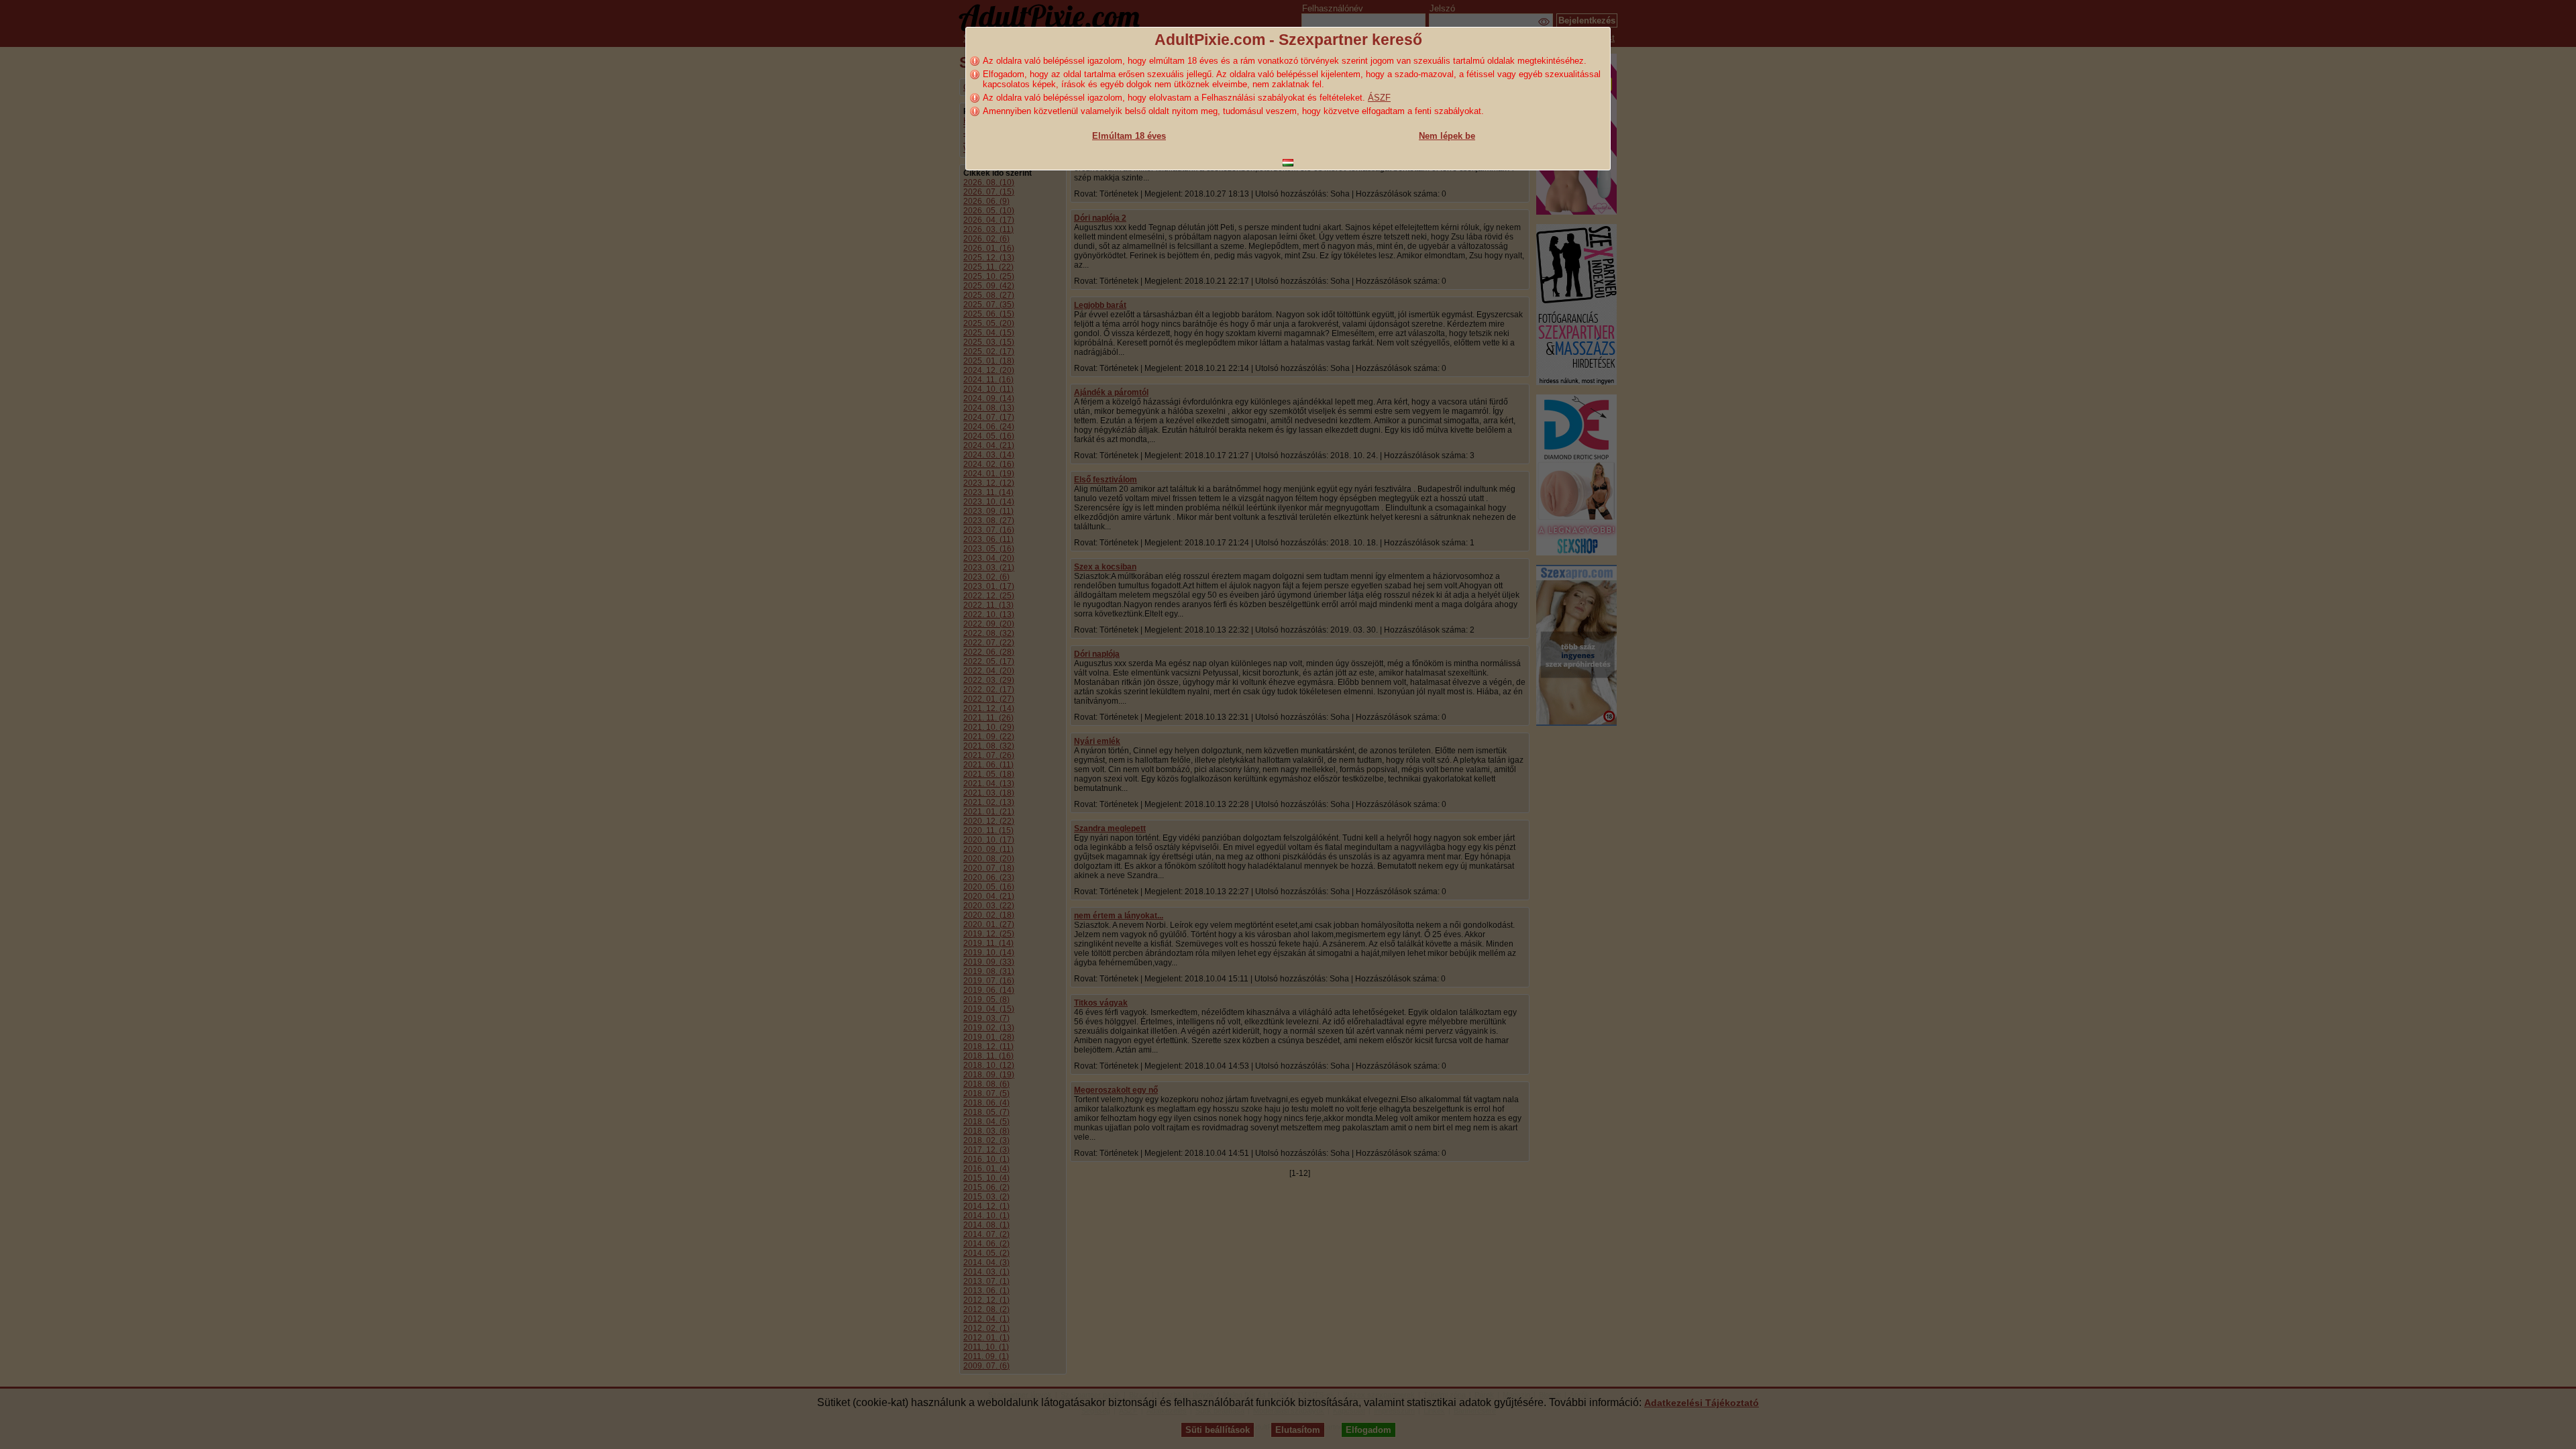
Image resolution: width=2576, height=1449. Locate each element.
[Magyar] (1288, 163)
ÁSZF (1379, 98)
